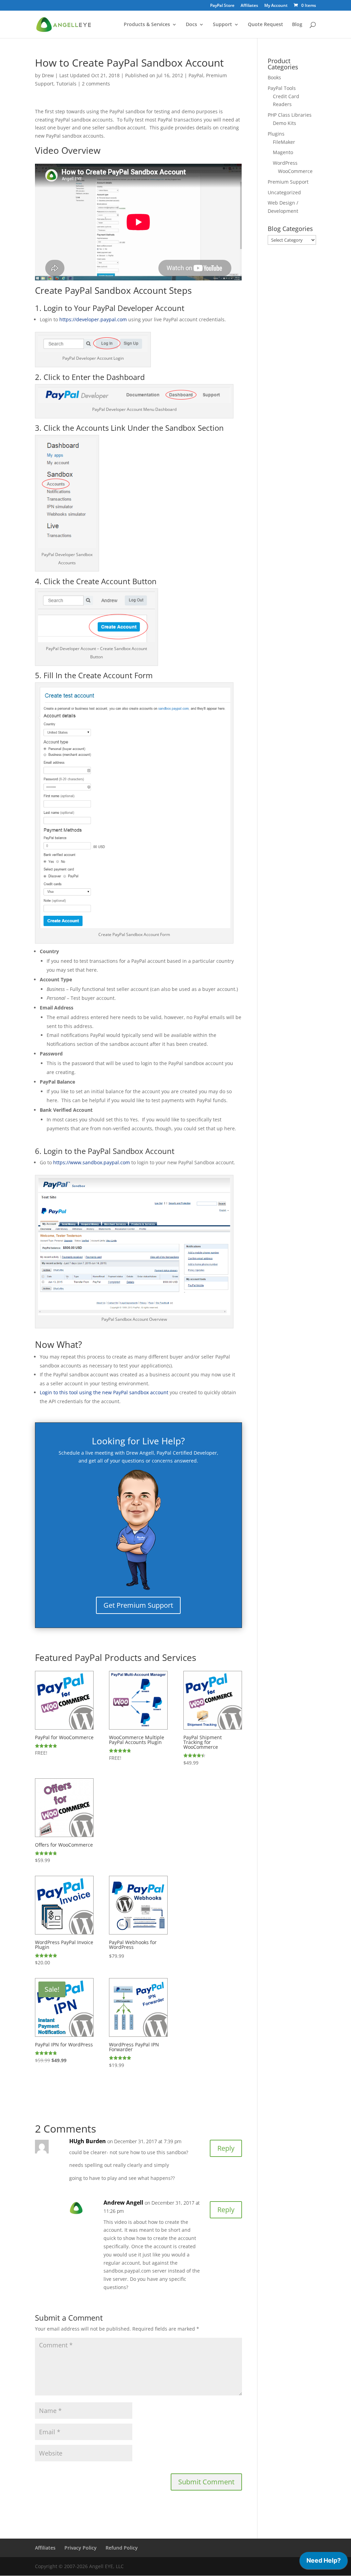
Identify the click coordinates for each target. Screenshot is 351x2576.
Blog (297, 25)
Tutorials (66, 84)
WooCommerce (295, 171)
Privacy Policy (81, 2548)
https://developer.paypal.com (93, 319)
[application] (324, 2562)
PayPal (196, 75)
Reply (226, 2148)
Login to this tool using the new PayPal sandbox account (104, 1392)
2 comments (96, 84)
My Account (276, 6)
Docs (191, 25)
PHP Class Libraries (290, 115)
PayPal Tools (282, 88)
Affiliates (249, 6)
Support (222, 25)
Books (274, 77)
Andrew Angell (123, 2203)
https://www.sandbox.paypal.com (92, 1162)
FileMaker (284, 142)
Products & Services (147, 25)
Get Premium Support (138, 1605)
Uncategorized (284, 192)
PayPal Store (222, 6)
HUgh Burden (88, 2141)
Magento (283, 152)
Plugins (276, 134)
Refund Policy (122, 2548)
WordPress (285, 163)
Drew (48, 75)
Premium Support (288, 182)
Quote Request (265, 25)
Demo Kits (285, 123)
